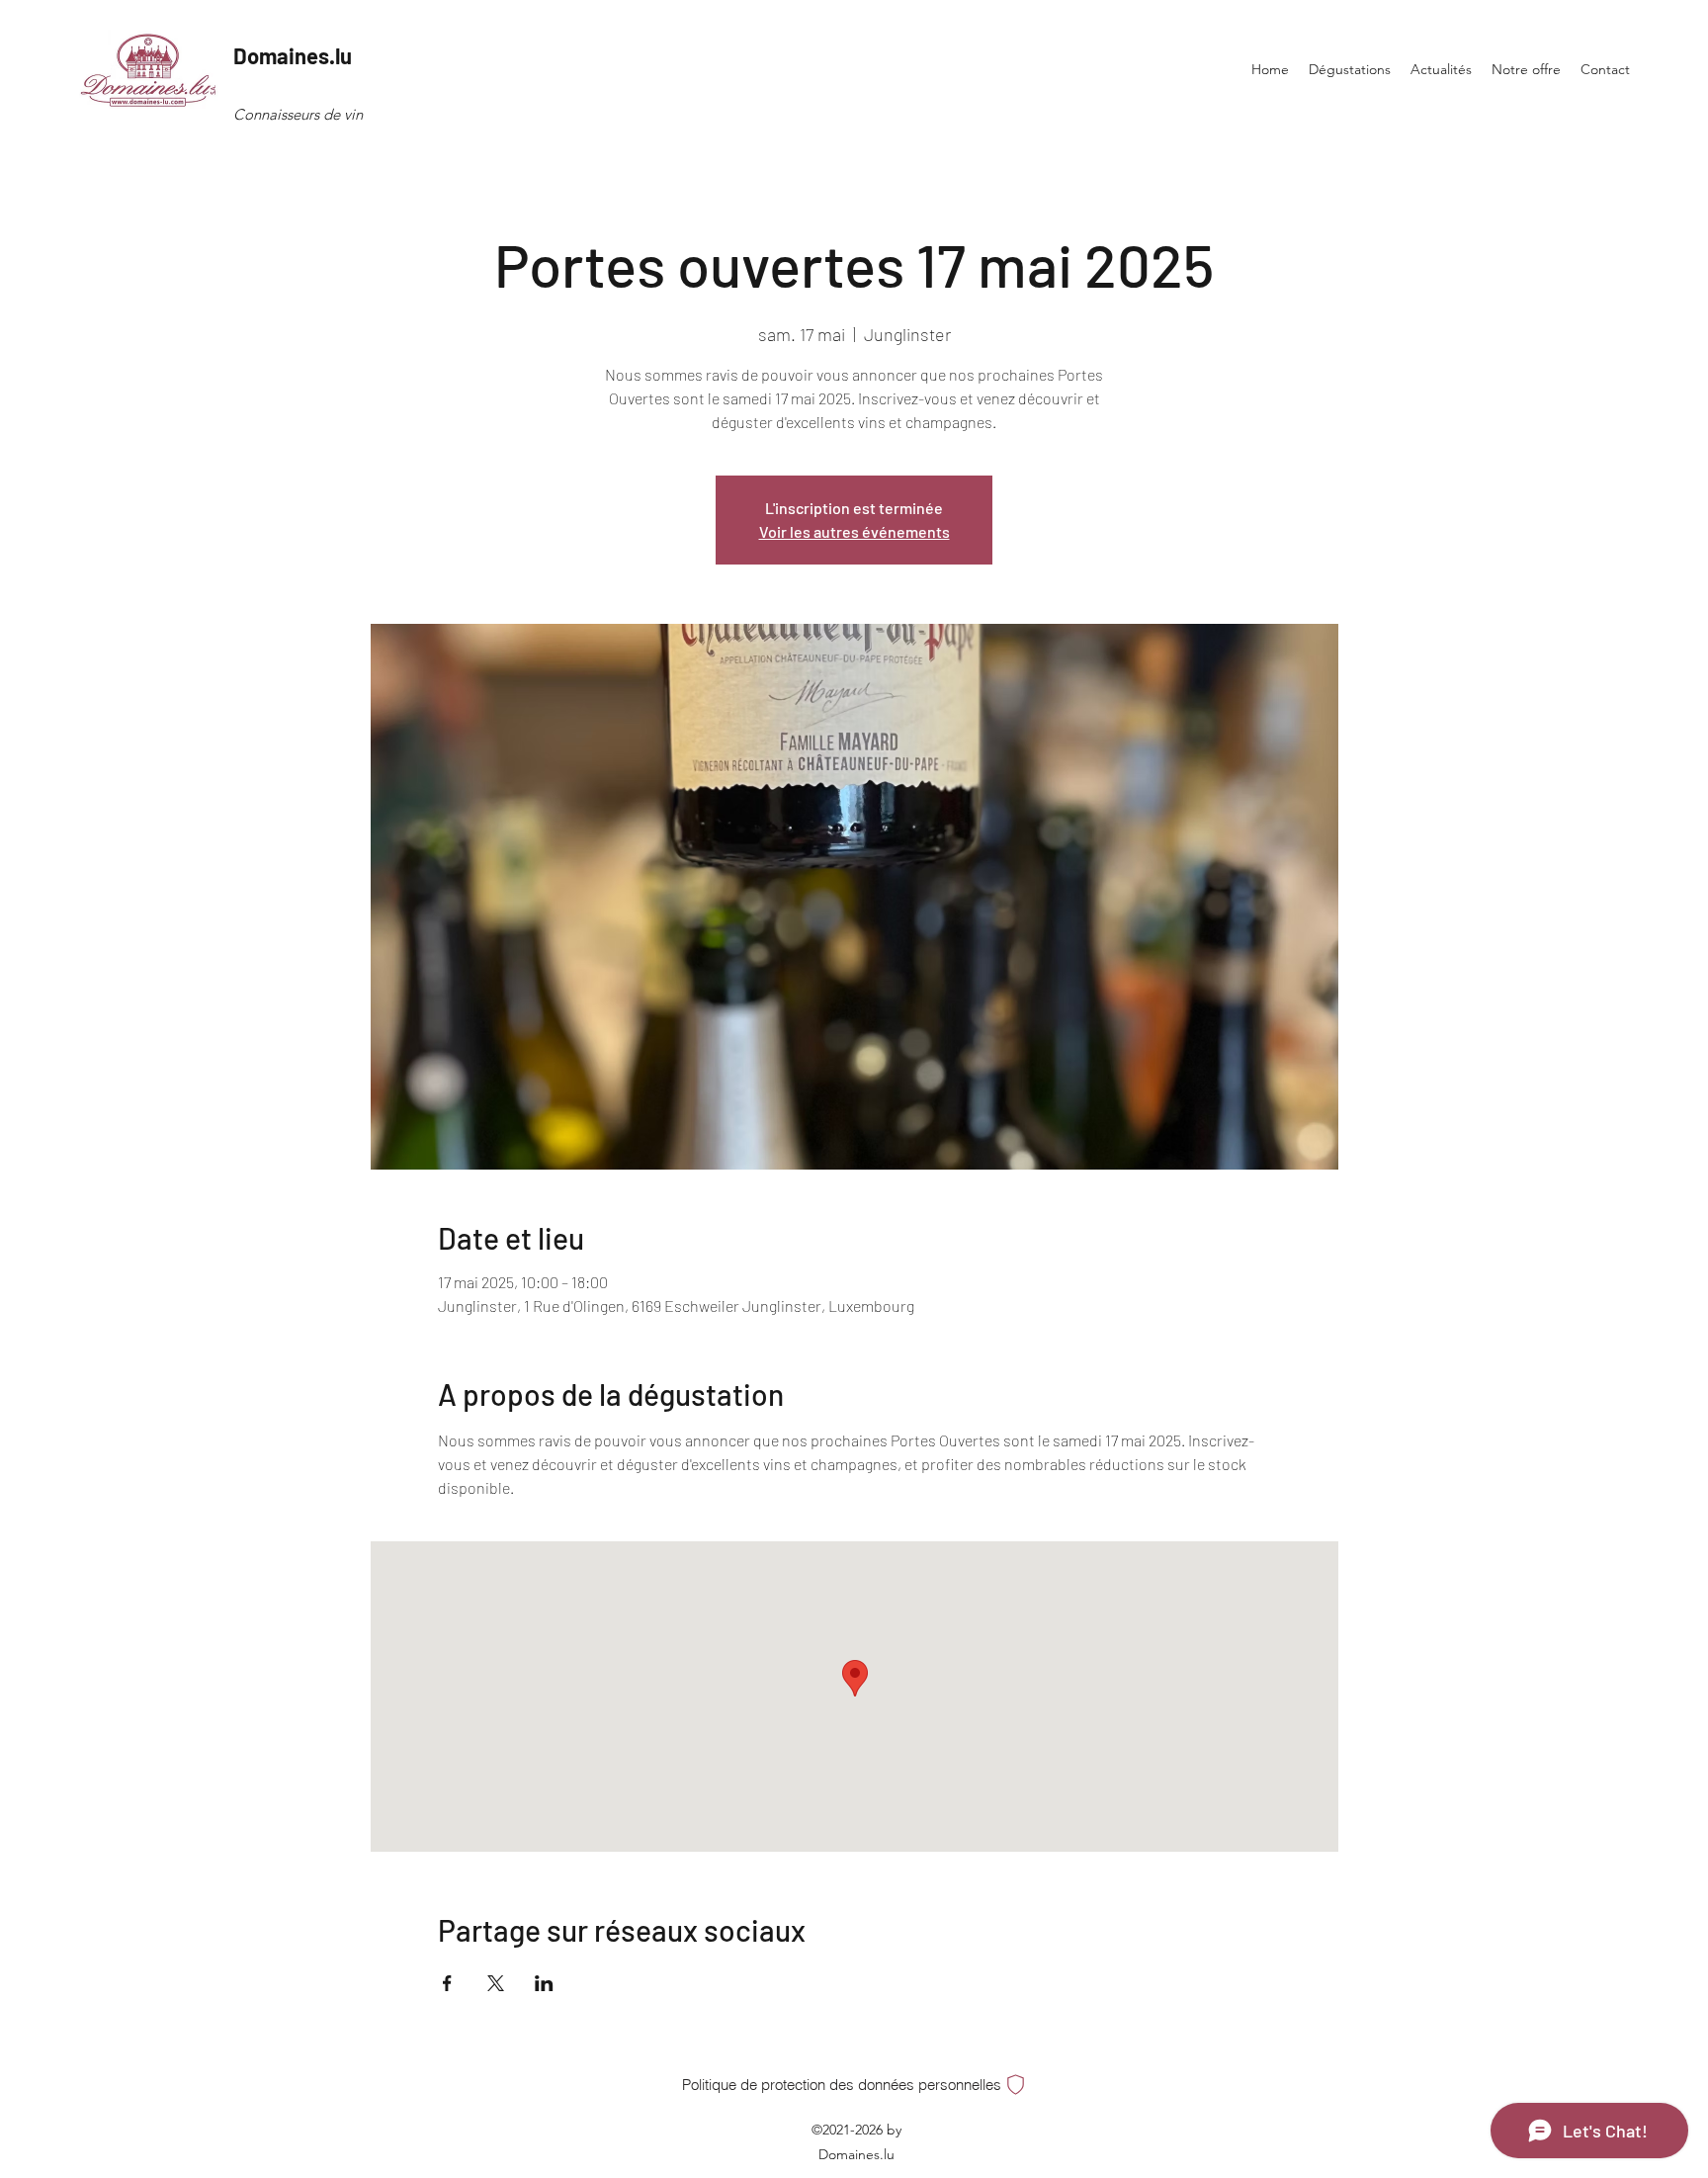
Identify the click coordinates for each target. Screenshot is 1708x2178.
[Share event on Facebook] (447, 1983)
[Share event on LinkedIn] (544, 1983)
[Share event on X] (496, 1983)
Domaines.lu (293, 55)
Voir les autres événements (854, 531)
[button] (855, 2084)
